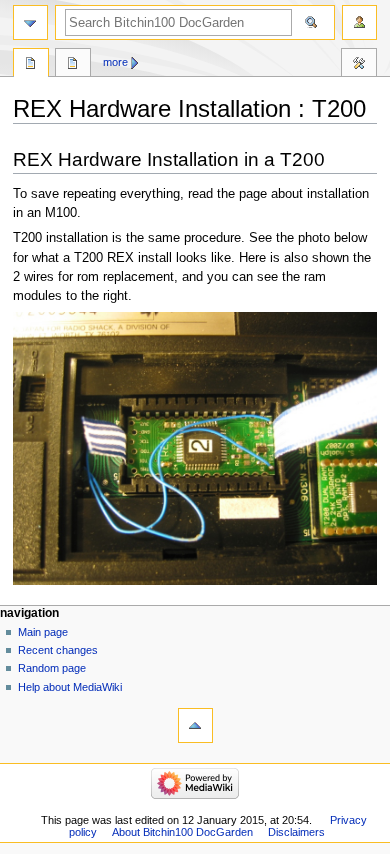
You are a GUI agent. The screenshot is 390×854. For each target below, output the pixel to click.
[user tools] (359, 22)
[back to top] (195, 725)
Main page (43, 632)
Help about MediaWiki (70, 687)
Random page (52, 668)
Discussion (73, 65)
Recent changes (58, 650)
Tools (359, 65)
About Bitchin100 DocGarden (182, 832)
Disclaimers (296, 832)
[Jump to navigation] (30, 22)
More (115, 62)
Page (31, 65)
